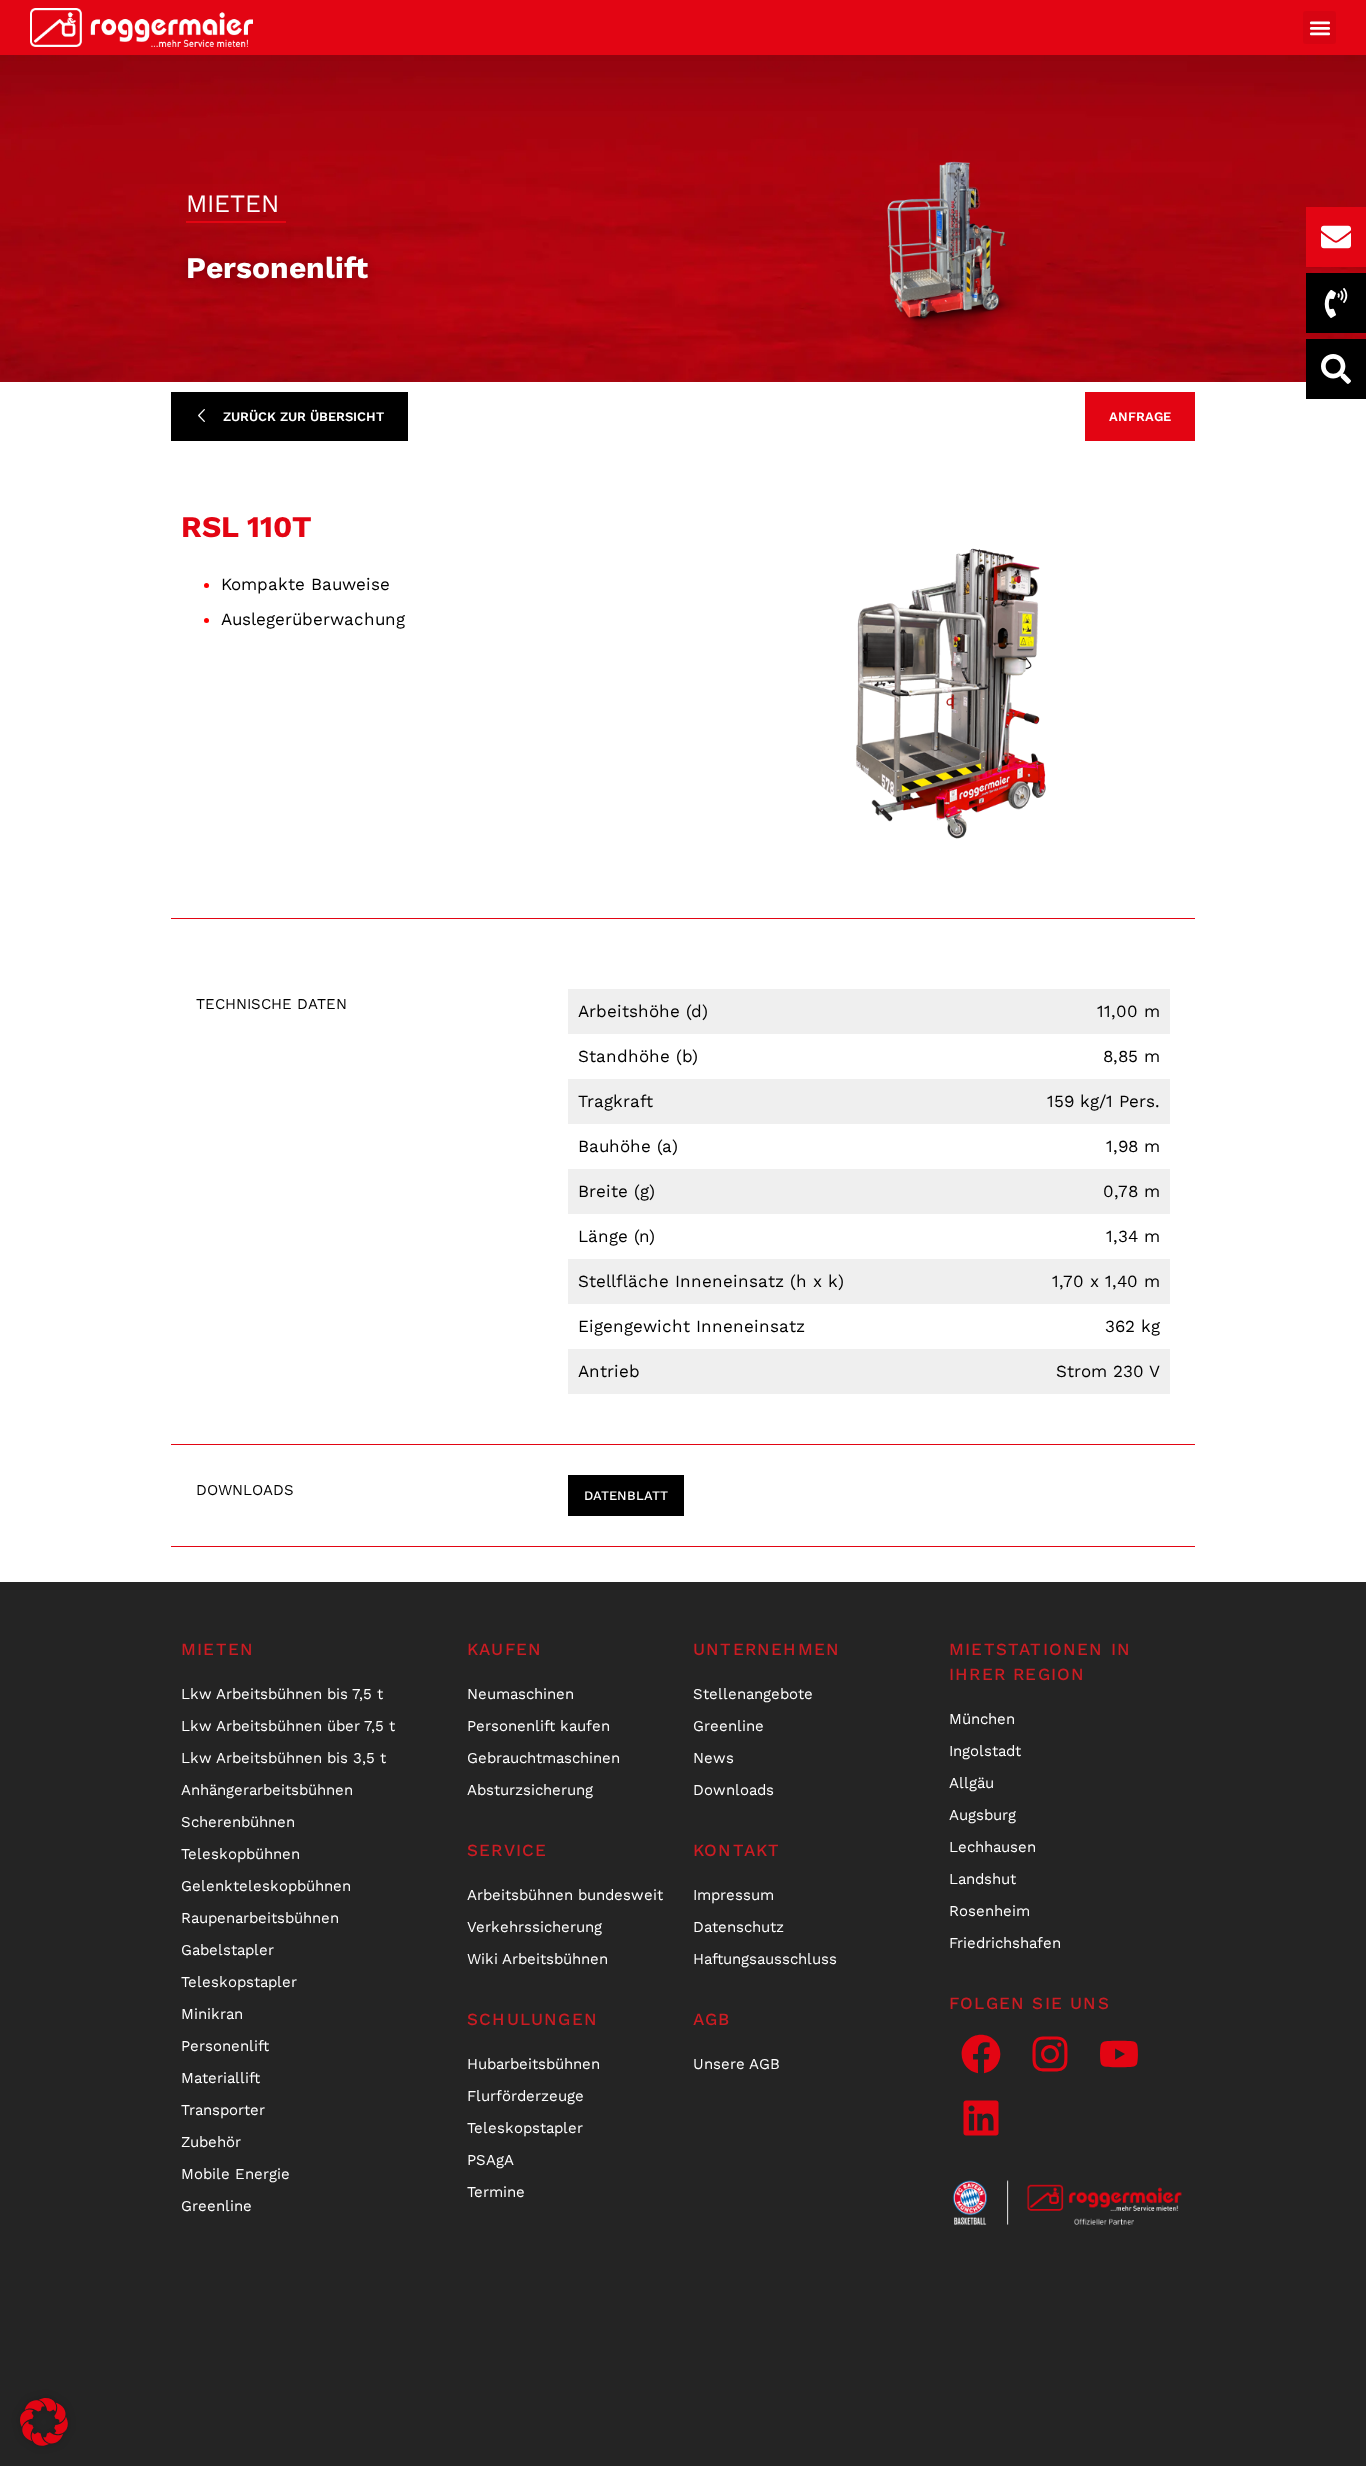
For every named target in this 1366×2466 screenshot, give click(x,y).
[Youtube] (1119, 2054)
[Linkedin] (981, 2118)
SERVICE (507, 1850)
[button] (1319, 27)
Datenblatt (626, 1495)
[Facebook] (981, 2054)
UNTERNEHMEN (766, 1649)
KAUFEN (504, 1649)
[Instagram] (1050, 2054)
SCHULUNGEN (532, 2019)
